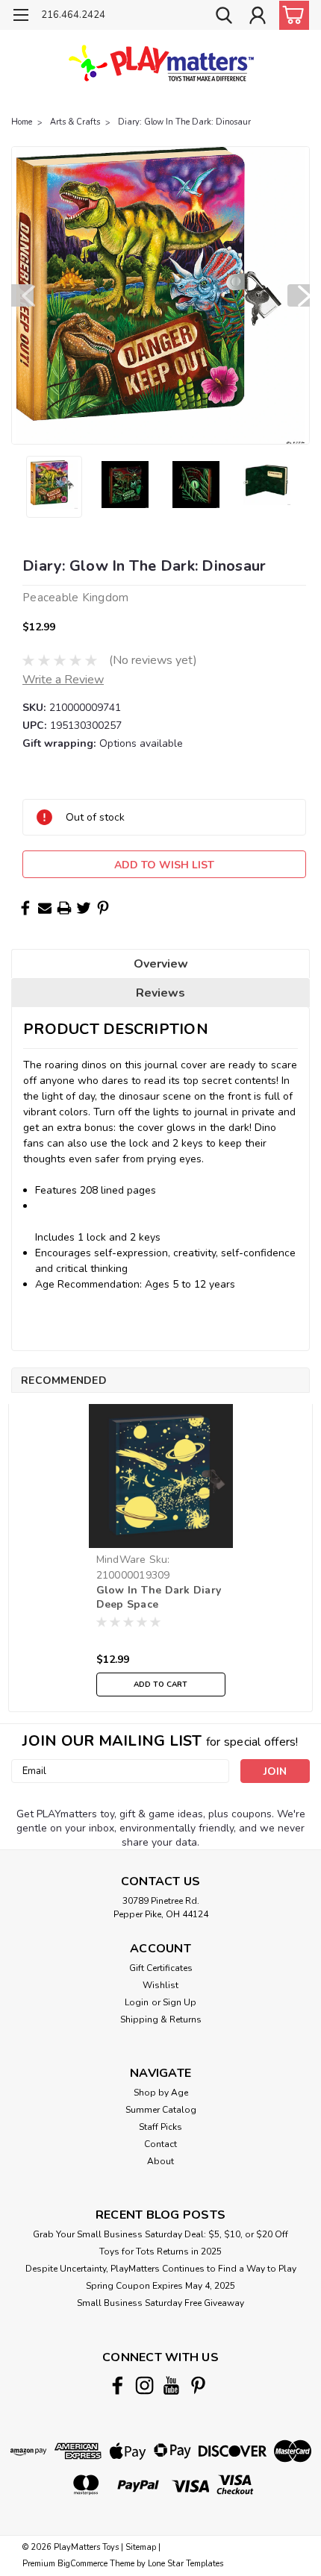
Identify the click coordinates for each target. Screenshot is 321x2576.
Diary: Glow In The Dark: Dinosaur (184, 122)
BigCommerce (82, 2564)
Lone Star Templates (186, 2564)
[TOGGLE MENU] (21, 17)
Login (137, 2002)
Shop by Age (161, 2093)
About (160, 2161)
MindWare (121, 1560)
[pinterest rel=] (198, 2385)
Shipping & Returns (161, 2019)
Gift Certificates (161, 1968)
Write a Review (63, 680)
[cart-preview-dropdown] (291, 15)
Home (22, 122)
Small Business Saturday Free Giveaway (160, 2303)
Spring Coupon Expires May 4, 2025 (160, 2286)
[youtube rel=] (171, 2385)
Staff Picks (160, 2127)
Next (299, 295)
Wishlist (160, 1985)
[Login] (258, 17)
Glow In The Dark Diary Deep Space (159, 1597)
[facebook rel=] (118, 2385)
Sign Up (180, 2002)
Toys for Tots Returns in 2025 (160, 2251)
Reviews (160, 993)
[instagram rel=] (144, 2385)
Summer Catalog (161, 2110)
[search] (224, 17)
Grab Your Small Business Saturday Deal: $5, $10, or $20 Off (160, 2234)
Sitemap (141, 2547)
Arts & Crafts (75, 122)
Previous (22, 295)
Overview (161, 964)
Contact (160, 2144)
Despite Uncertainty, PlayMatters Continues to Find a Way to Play (161, 2269)
